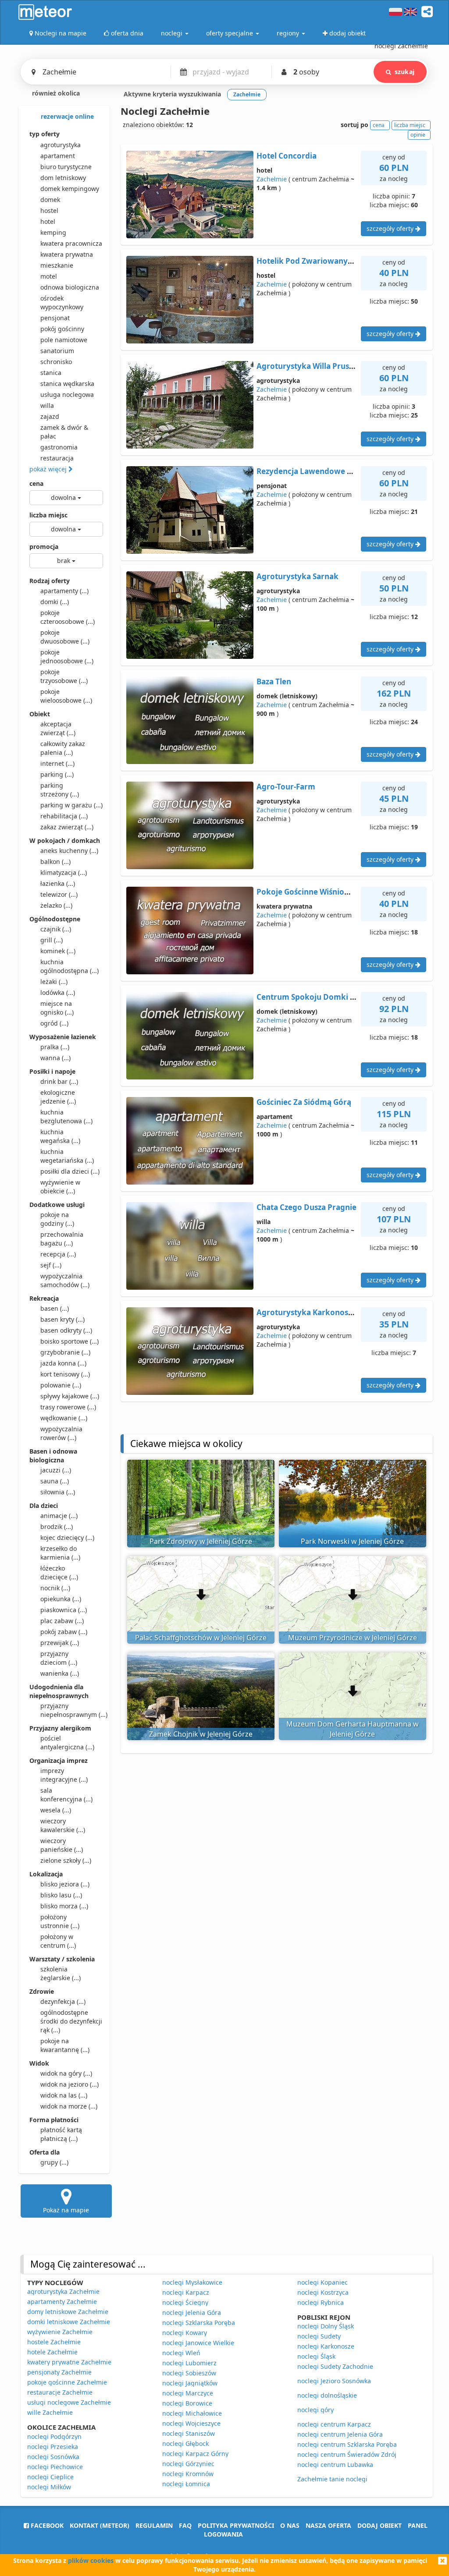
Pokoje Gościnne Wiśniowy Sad (313, 892)
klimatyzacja (64, 872)
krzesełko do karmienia (60, 1553)
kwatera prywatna (67, 254)
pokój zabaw (64, 1632)
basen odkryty (66, 1330)
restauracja (57, 458)
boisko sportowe (69, 1341)
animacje (59, 1516)
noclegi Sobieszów (189, 2373)
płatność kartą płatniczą (61, 2134)
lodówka (58, 993)
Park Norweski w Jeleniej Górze (352, 1541)
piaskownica (64, 1610)
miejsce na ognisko (57, 1008)
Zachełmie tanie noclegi (332, 2479)
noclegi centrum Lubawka (335, 2465)
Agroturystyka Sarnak (298, 576)
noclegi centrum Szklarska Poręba (347, 2444)
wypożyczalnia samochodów (65, 1280)
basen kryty (62, 1319)
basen (55, 1308)
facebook (46, 2525)
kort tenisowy (65, 1374)
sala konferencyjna (66, 1795)
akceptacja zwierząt (58, 728)
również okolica (55, 93)
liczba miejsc (48, 515)
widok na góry (66, 2073)
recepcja (58, 1254)
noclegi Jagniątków (190, 2383)
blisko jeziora (65, 1884)
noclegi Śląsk (316, 2356)
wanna (55, 1058)
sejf (51, 1265)
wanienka (60, 1673)
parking (57, 774)
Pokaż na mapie (66, 2210)
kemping (53, 232)
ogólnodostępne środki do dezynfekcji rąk (71, 2021)
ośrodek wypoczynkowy (62, 303)
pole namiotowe (64, 340)
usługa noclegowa (67, 395)
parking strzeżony (60, 790)
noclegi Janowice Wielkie (198, 2343)
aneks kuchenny (69, 851)
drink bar (59, 1081)
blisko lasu (61, 1895)
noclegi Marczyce (188, 2393)
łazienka (58, 883)
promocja (44, 547)
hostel (49, 211)
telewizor (59, 894)
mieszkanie (57, 265)
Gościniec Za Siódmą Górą (304, 1102)
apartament (58, 156)
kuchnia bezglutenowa (66, 1116)
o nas (290, 2525)
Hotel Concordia (287, 156)
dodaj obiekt (380, 2525)
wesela (56, 1810)
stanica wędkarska (67, 384)
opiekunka (61, 1599)
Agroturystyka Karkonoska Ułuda (319, 1312)
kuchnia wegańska (60, 1136)
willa (47, 405)
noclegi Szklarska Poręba (199, 2323)
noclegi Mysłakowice (192, 2282)
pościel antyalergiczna (67, 1743)
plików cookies (91, 2560)
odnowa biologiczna (70, 287)
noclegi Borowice (187, 2403)
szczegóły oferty (391, 228)
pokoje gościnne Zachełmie (67, 2382)
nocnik (55, 1588)
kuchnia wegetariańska (67, 1156)
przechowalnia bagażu (62, 1239)
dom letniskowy (63, 178)
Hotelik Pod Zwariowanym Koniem (321, 261)
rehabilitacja (64, 816)
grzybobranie (65, 1352)
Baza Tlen (274, 681)
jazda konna (63, 1363)
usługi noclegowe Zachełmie (69, 2402)
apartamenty (64, 591)
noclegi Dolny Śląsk (326, 2326)
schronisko (56, 362)
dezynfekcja (63, 2001)
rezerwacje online (66, 116)
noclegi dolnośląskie (327, 2395)
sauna (55, 1481)
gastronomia (59, 447)
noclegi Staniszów (189, 2433)
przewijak (60, 1643)
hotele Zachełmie (52, 2352)
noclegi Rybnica (321, 2302)
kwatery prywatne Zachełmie (69, 2362)
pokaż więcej (49, 469)
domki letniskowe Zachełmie (69, 2322)
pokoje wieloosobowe (66, 696)
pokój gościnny (62, 329)
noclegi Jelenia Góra (192, 2312)
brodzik (57, 1527)
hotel (48, 221)
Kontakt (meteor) (100, 2525)
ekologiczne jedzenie (58, 1097)
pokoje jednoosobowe (67, 656)
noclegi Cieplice (50, 2477)
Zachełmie (272, 179)
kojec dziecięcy (67, 1537)
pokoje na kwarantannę (65, 2045)
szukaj (404, 72)
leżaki (54, 982)
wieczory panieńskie (62, 1845)
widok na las (64, 2095)
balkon (55, 862)
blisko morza (64, 1906)
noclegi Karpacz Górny (195, 2454)
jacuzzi (56, 1470)
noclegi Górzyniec (188, 2464)
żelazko (56, 905)
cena (36, 483)
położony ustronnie (60, 1921)
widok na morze (69, 2106)
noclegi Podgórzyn (54, 2436)
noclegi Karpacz (186, 2292)
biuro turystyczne (66, 167)
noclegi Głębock (185, 2443)
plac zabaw (62, 1621)
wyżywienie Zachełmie (60, 2332)
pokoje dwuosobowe (65, 637)
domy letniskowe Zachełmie (68, 2312)
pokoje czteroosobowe (68, 617)
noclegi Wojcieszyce (191, 2423)
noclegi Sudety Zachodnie (335, 2366)
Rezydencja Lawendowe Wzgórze (317, 471)
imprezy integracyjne (64, 1775)
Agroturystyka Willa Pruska (307, 366)
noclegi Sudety (319, 2336)
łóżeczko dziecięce (59, 1573)
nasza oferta (328, 2525)
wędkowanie (64, 1418)
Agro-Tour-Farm (286, 787)
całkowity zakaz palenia (63, 748)
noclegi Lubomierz (189, 2363)
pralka (55, 1047)
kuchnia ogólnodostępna (69, 966)
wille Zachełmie (50, 2412)
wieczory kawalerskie (63, 1825)
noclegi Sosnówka (53, 2457)
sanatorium (57, 351)
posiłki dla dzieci (70, 1171)
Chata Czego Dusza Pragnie (306, 1207)
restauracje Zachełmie (60, 2392)
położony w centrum (58, 1941)
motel (49, 276)
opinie (418, 135)
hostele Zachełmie (54, 2342)
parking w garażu (71, 805)
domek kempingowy (70, 189)
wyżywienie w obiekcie (60, 1187)
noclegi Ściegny (185, 2302)
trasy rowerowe (68, 1407)
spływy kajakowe (70, 1396)
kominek (58, 951)
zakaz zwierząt (67, 827)
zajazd (50, 416)
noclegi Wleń (181, 2353)
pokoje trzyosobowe (64, 676)
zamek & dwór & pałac (64, 432)
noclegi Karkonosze (326, 2346)
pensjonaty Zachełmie (59, 2372)
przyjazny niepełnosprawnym (72, 1710)
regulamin (154, 2525)
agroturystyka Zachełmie (63, 2291)
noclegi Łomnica (186, 2484)
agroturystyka (61, 145)
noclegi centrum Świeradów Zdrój (347, 2454)
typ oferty (45, 134)
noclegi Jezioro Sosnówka (334, 2381)
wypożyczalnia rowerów (61, 1433)
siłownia (58, 1492)
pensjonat (55, 318)
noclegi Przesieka (53, 2447)
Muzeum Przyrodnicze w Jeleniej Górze (353, 1638)
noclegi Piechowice (55, 2467)
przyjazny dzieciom (59, 1658)
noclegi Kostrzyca (323, 2292)
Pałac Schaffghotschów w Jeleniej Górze (201, 1638)
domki (55, 602)
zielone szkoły (66, 1860)
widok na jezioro (69, 2084)
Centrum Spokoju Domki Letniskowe (325, 997)
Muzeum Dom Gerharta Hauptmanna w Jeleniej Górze (353, 1729)
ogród (54, 1023)
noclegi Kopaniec (322, 2282)
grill (52, 940)
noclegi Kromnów (188, 2474)
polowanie (61, 1385)
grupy (54, 2162)
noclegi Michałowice (192, 2413)
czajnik (56, 929)
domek (50, 200)
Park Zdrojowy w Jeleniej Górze (201, 1541)
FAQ (185, 2525)
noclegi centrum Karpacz (334, 2424)
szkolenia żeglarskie (61, 1973)
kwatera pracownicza (71, 243)
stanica (51, 373)
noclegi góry (315, 2410)
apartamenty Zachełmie (62, 2302)
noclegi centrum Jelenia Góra (340, 2434)
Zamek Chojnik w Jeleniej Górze (201, 1734)
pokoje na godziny (57, 1219)
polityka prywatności (236, 2525)
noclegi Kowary (185, 2333)
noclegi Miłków (49, 2487)
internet (57, 763)
